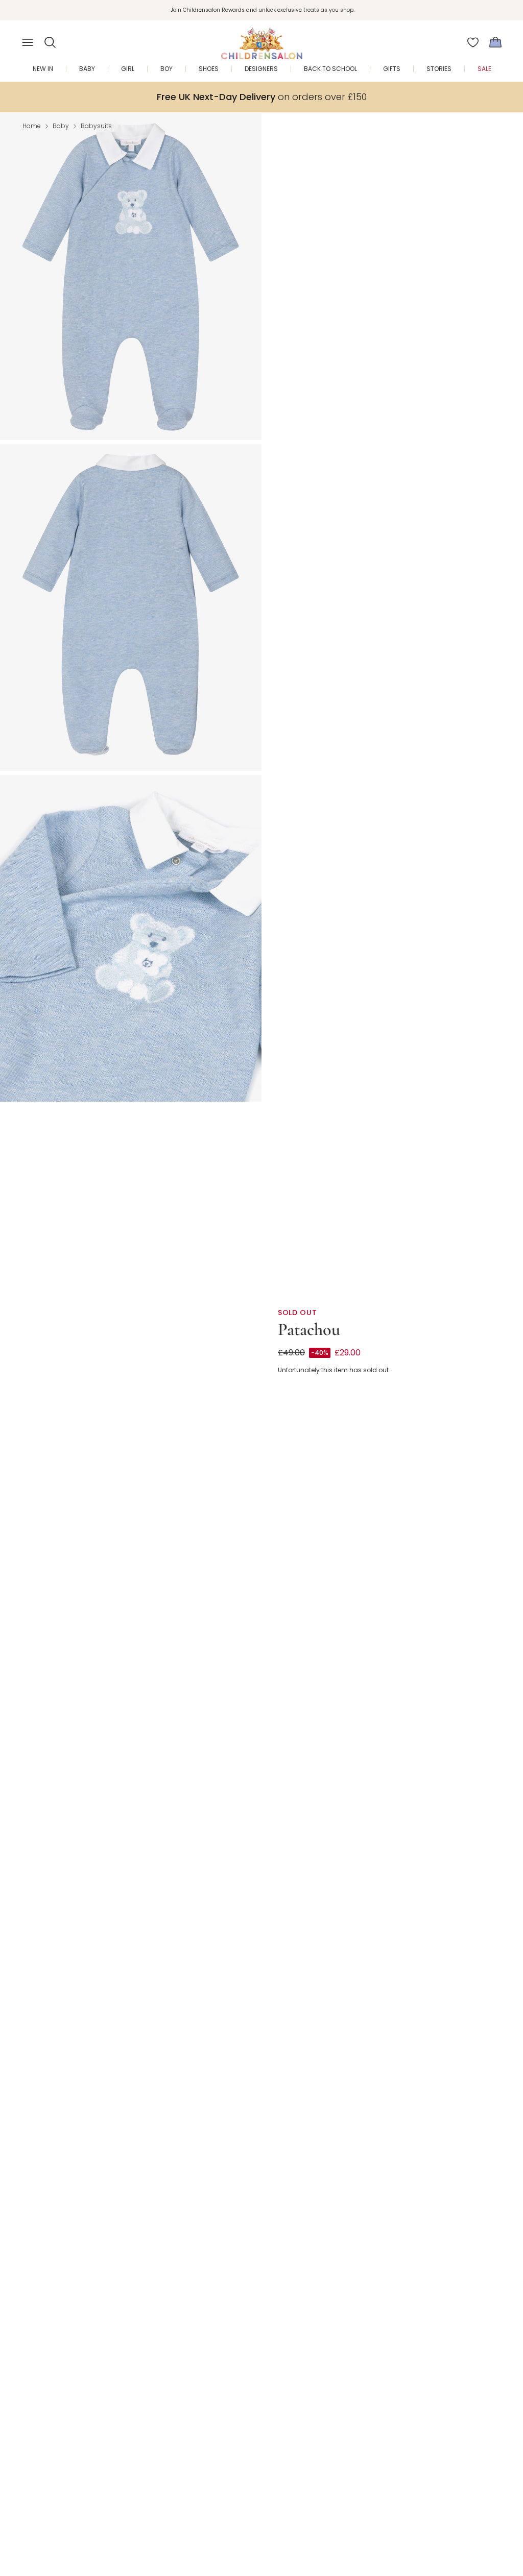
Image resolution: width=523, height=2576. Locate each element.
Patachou (309, 1330)
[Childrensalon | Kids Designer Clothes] (261, 39)
